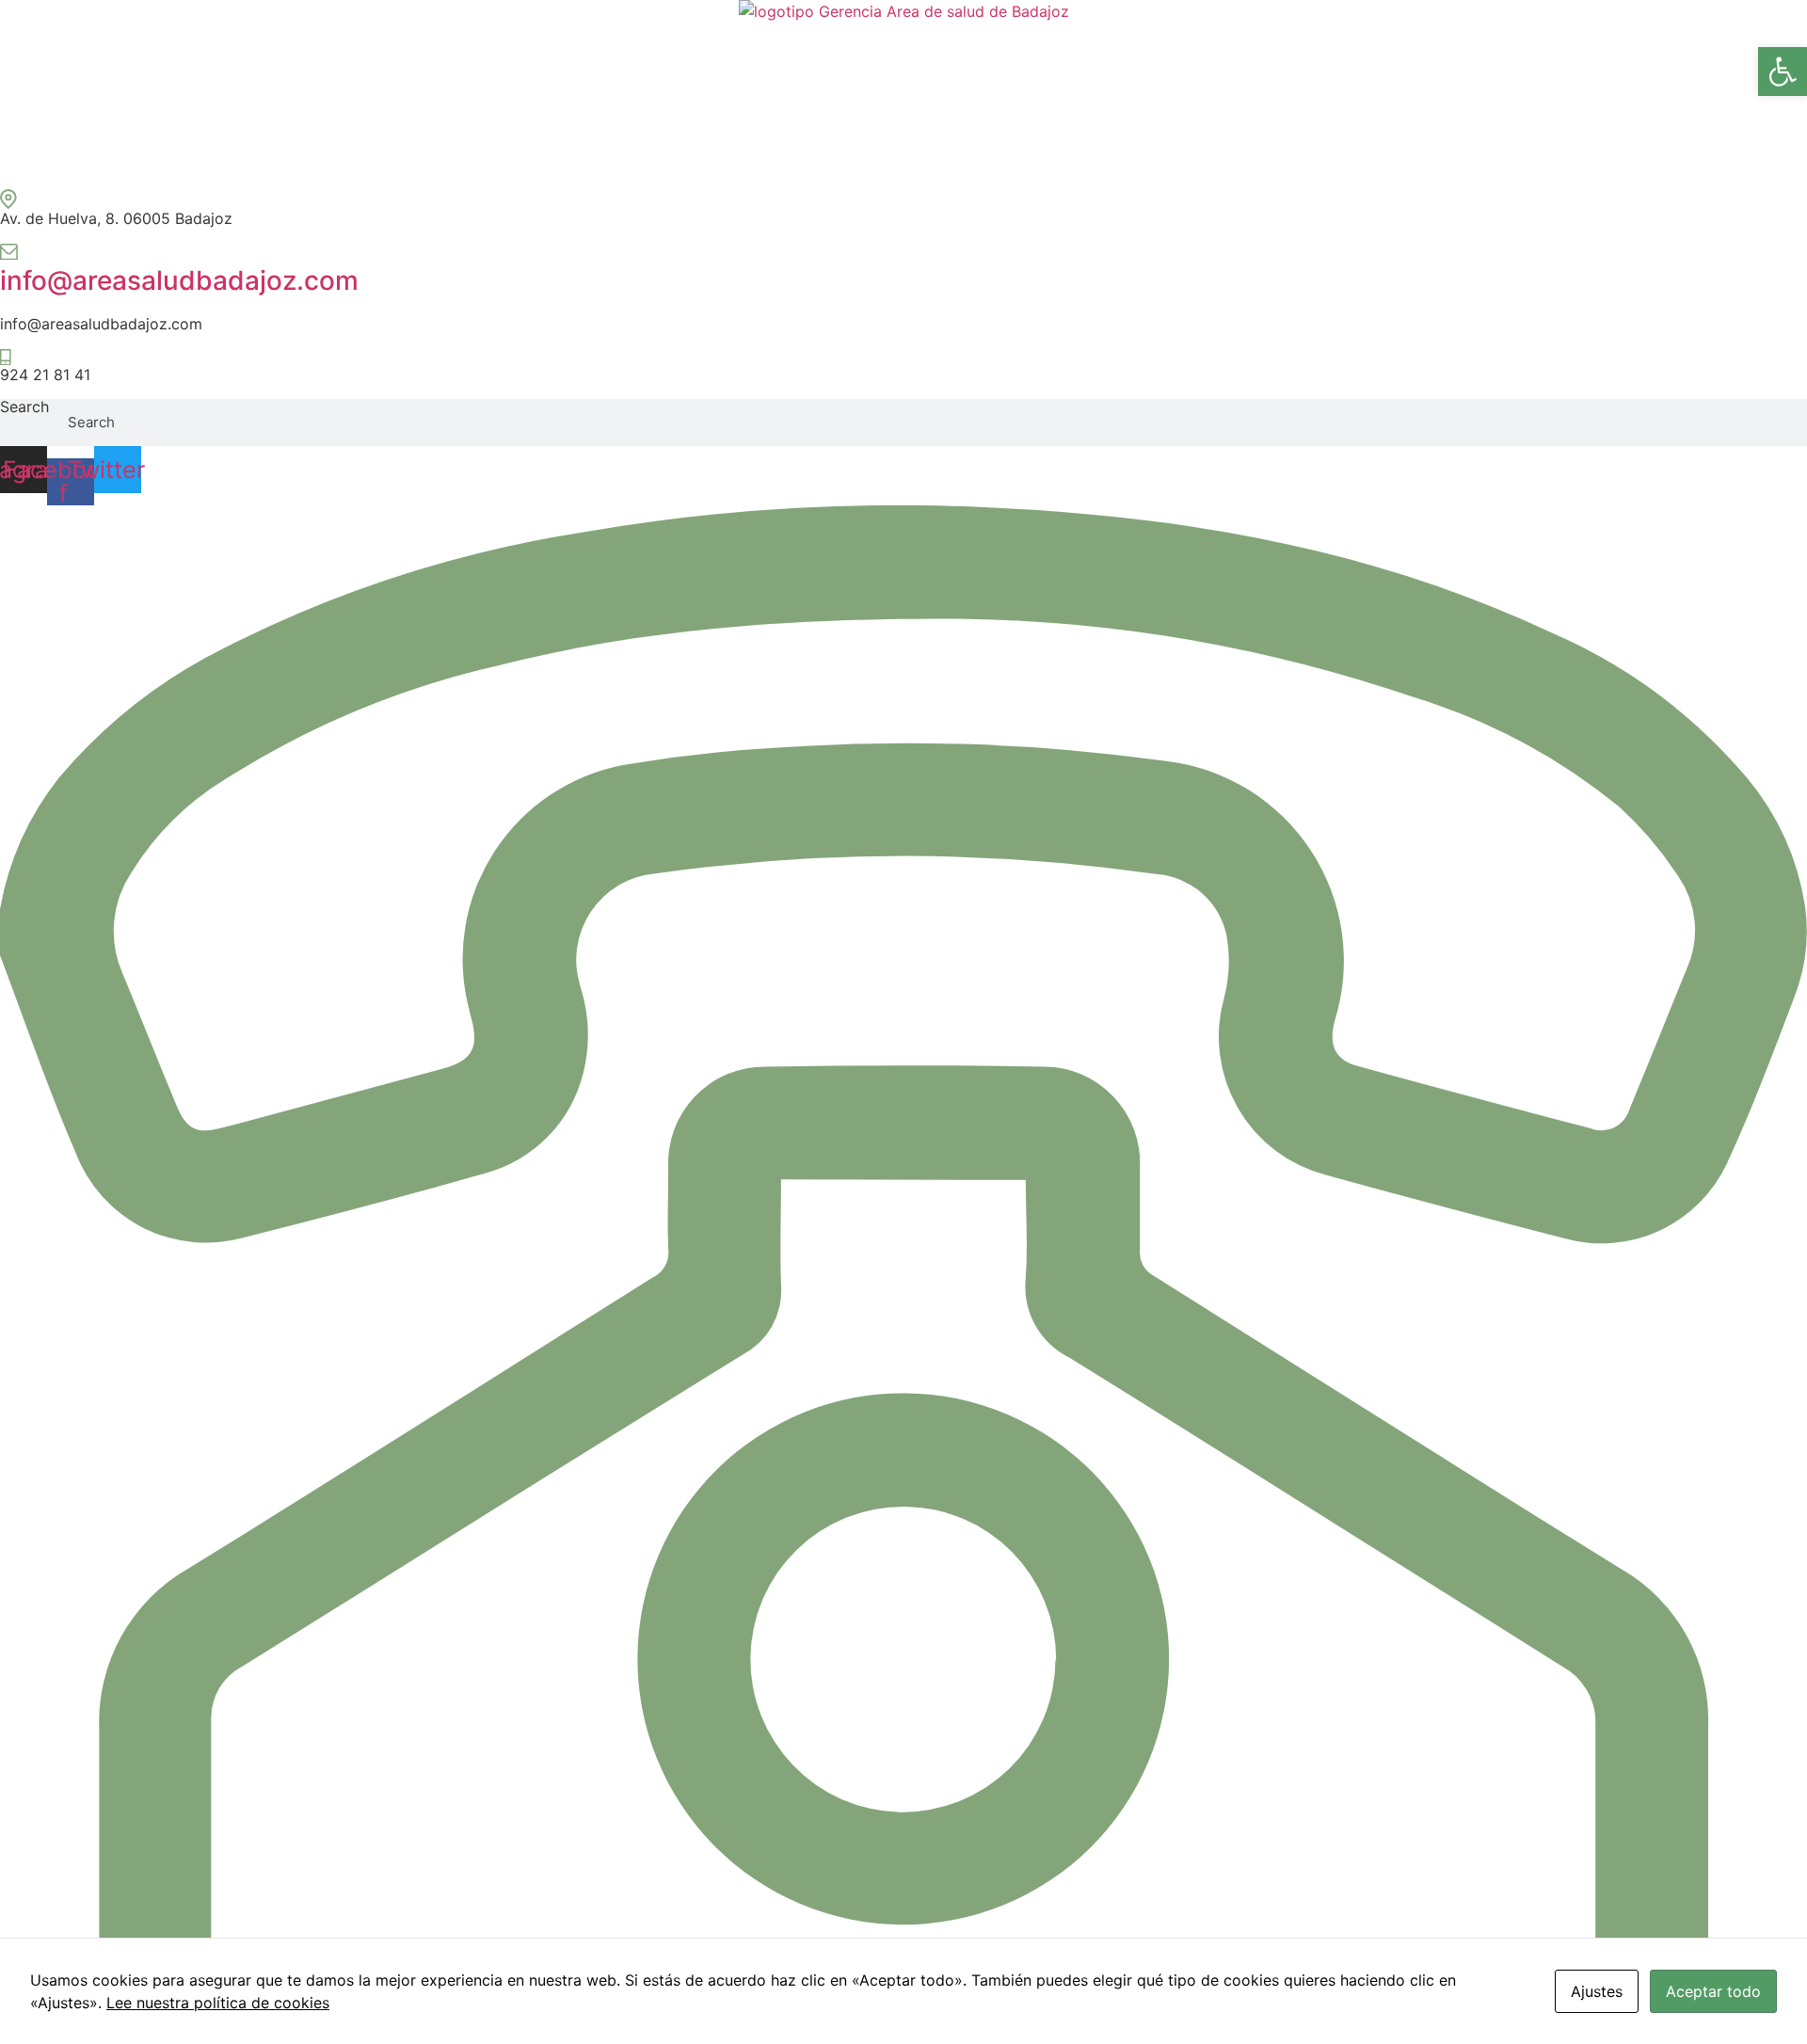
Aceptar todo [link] (1713, 1991)
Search (24, 407)
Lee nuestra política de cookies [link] (218, 2003)
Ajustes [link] (1597, 1991)
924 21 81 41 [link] (45, 375)
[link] (1783, 72)
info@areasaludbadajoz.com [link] (179, 280)
